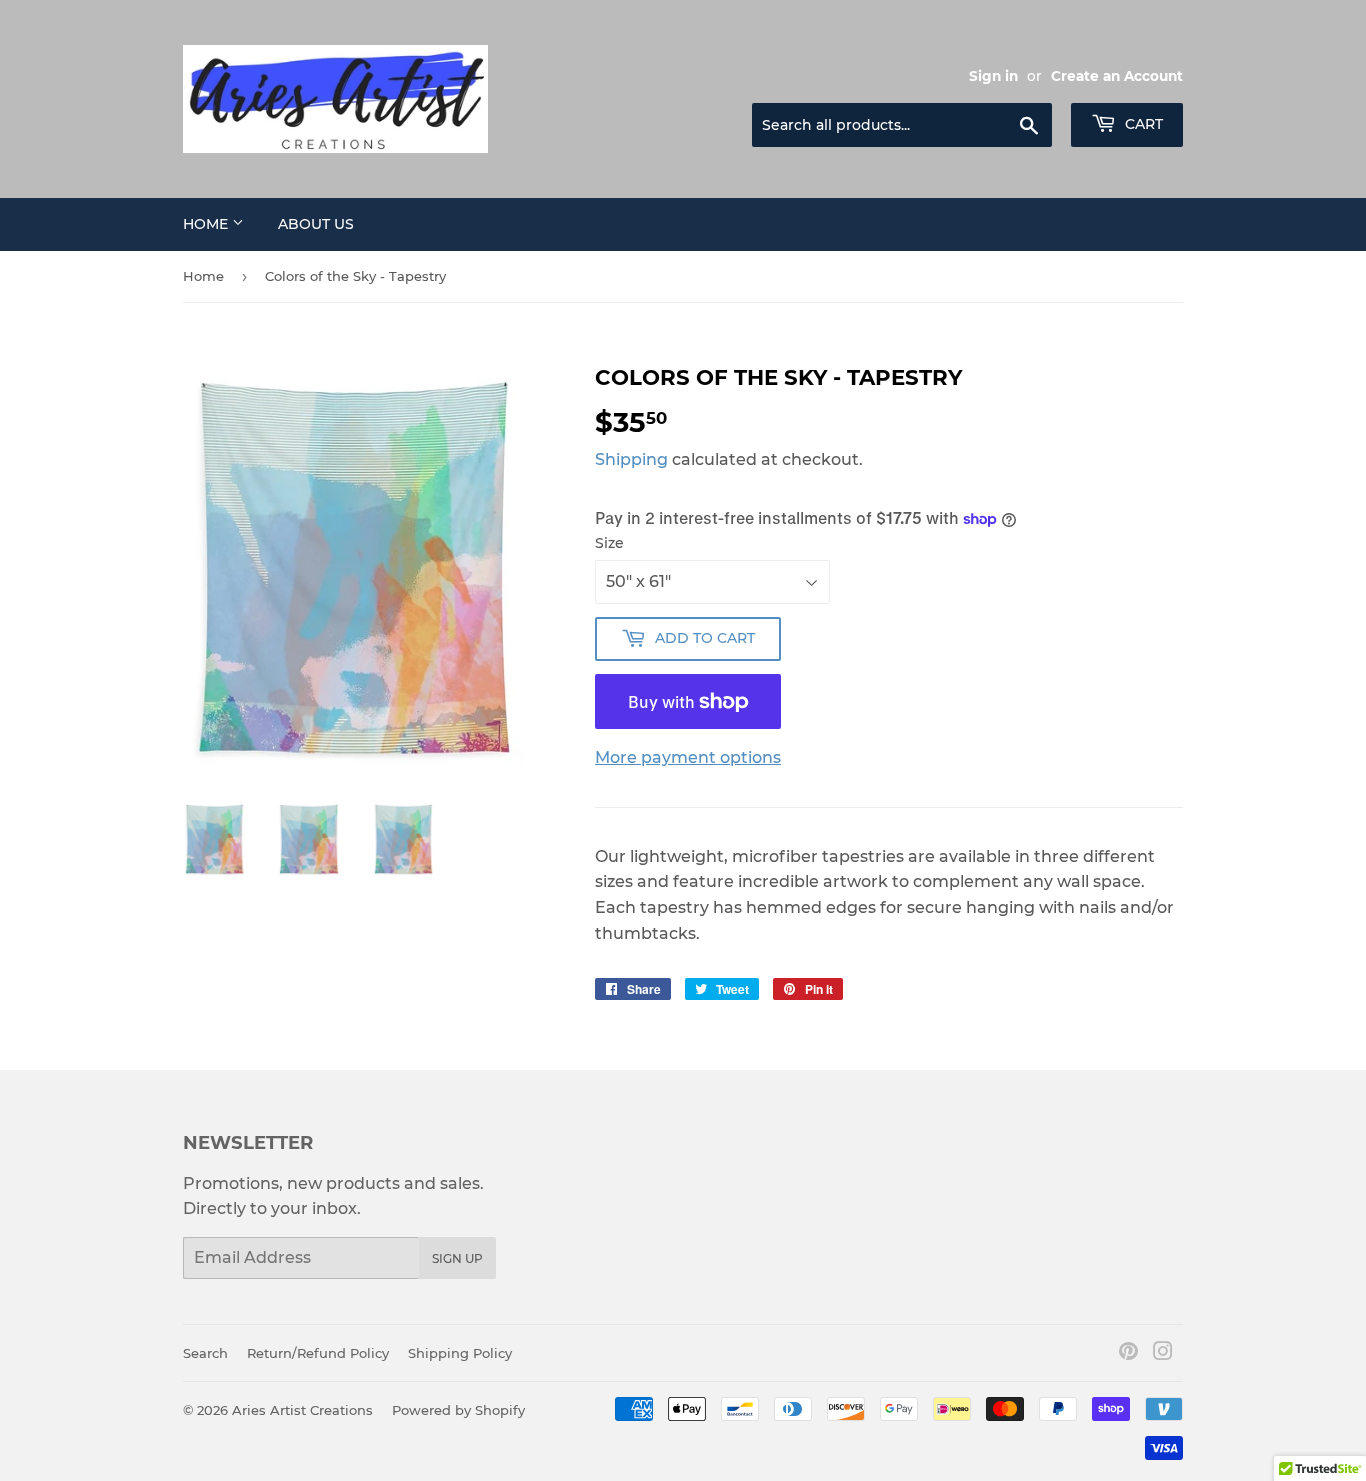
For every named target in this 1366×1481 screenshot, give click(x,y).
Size (609, 543)
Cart (1142, 124)
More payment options (688, 757)
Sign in (993, 76)
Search (205, 1353)
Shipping (631, 459)
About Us (316, 224)
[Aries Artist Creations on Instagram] (1163, 1353)
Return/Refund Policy (318, 1353)
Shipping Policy (460, 1353)
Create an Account (1117, 76)
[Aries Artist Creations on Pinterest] (1128, 1353)
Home (207, 224)
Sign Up (457, 1258)
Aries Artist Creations (302, 1410)
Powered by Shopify (458, 1410)
